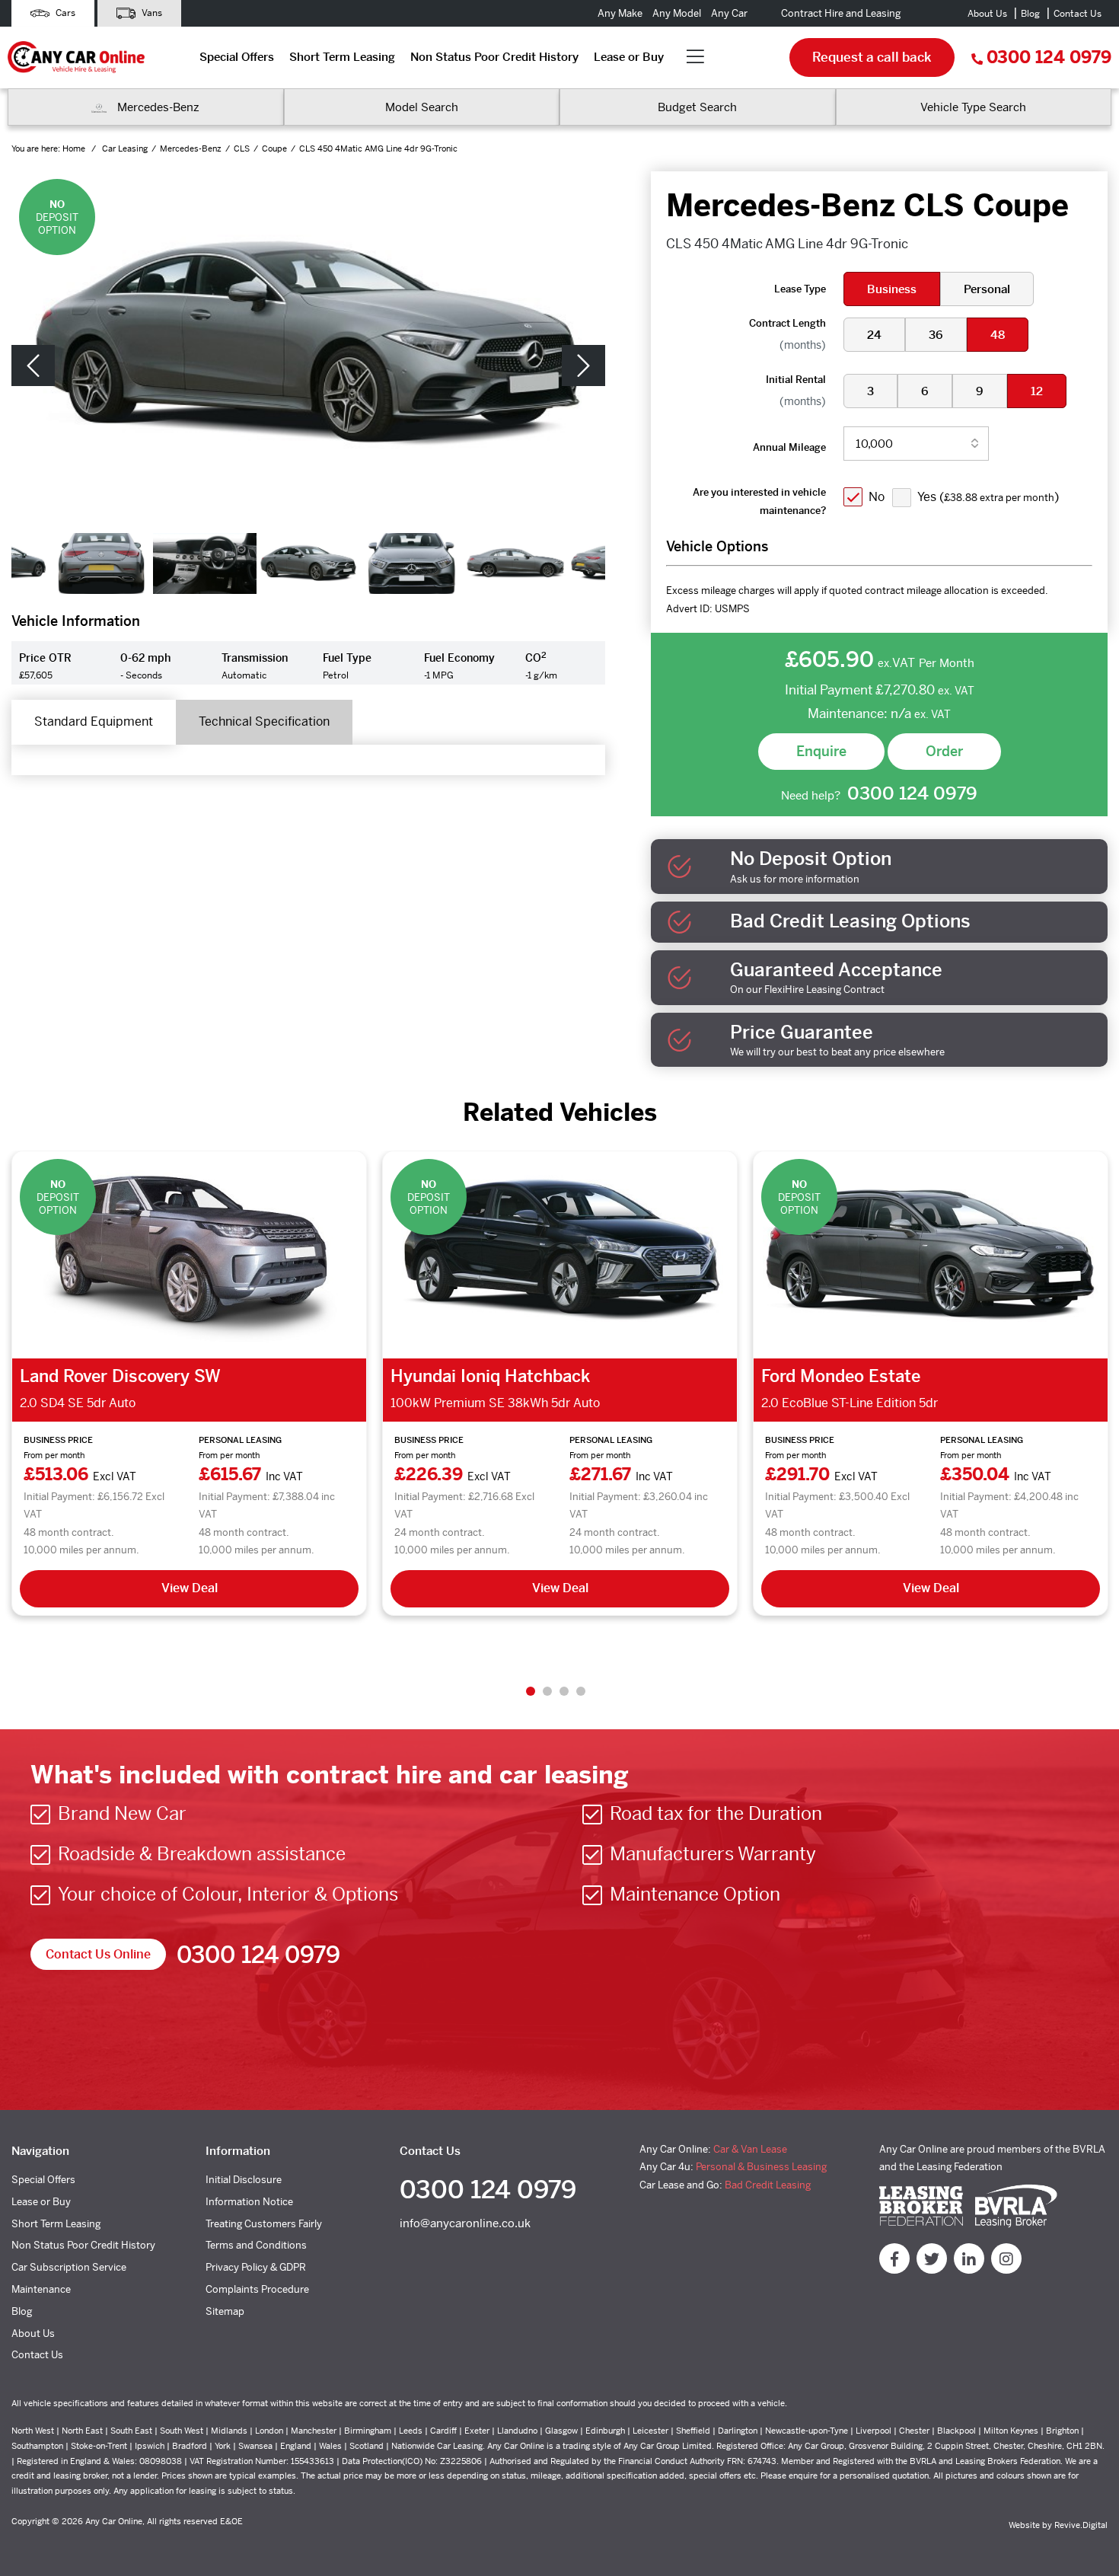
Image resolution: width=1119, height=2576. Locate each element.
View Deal (190, 1588)
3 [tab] (564, 1691)
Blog (1030, 14)
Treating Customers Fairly (264, 2224)
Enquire (821, 751)
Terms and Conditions (256, 2245)
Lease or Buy (629, 57)
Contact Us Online (98, 1954)
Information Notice (249, 2202)
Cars (64, 13)
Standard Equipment (94, 721)
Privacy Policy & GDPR (256, 2267)
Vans (151, 13)
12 (1037, 391)
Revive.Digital (1081, 2525)
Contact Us (1078, 14)
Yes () (988, 497)
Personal (987, 289)
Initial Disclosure (244, 2180)
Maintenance (41, 2289)
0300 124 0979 (1049, 57)
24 (874, 335)
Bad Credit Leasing (768, 2185)
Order (944, 751)
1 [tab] (531, 1691)
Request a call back (872, 57)
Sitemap (225, 2311)
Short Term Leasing (342, 57)
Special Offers (237, 57)
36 (936, 335)
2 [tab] (547, 1691)
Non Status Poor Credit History (494, 57)
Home (75, 148)
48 (998, 335)
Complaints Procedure (257, 2289)
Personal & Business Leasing (761, 2167)
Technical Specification (264, 721)
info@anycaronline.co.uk (465, 2223)
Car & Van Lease (750, 2149)
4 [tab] (581, 1691)
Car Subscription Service (69, 2267)
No (877, 497)
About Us (987, 14)
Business (892, 289)
